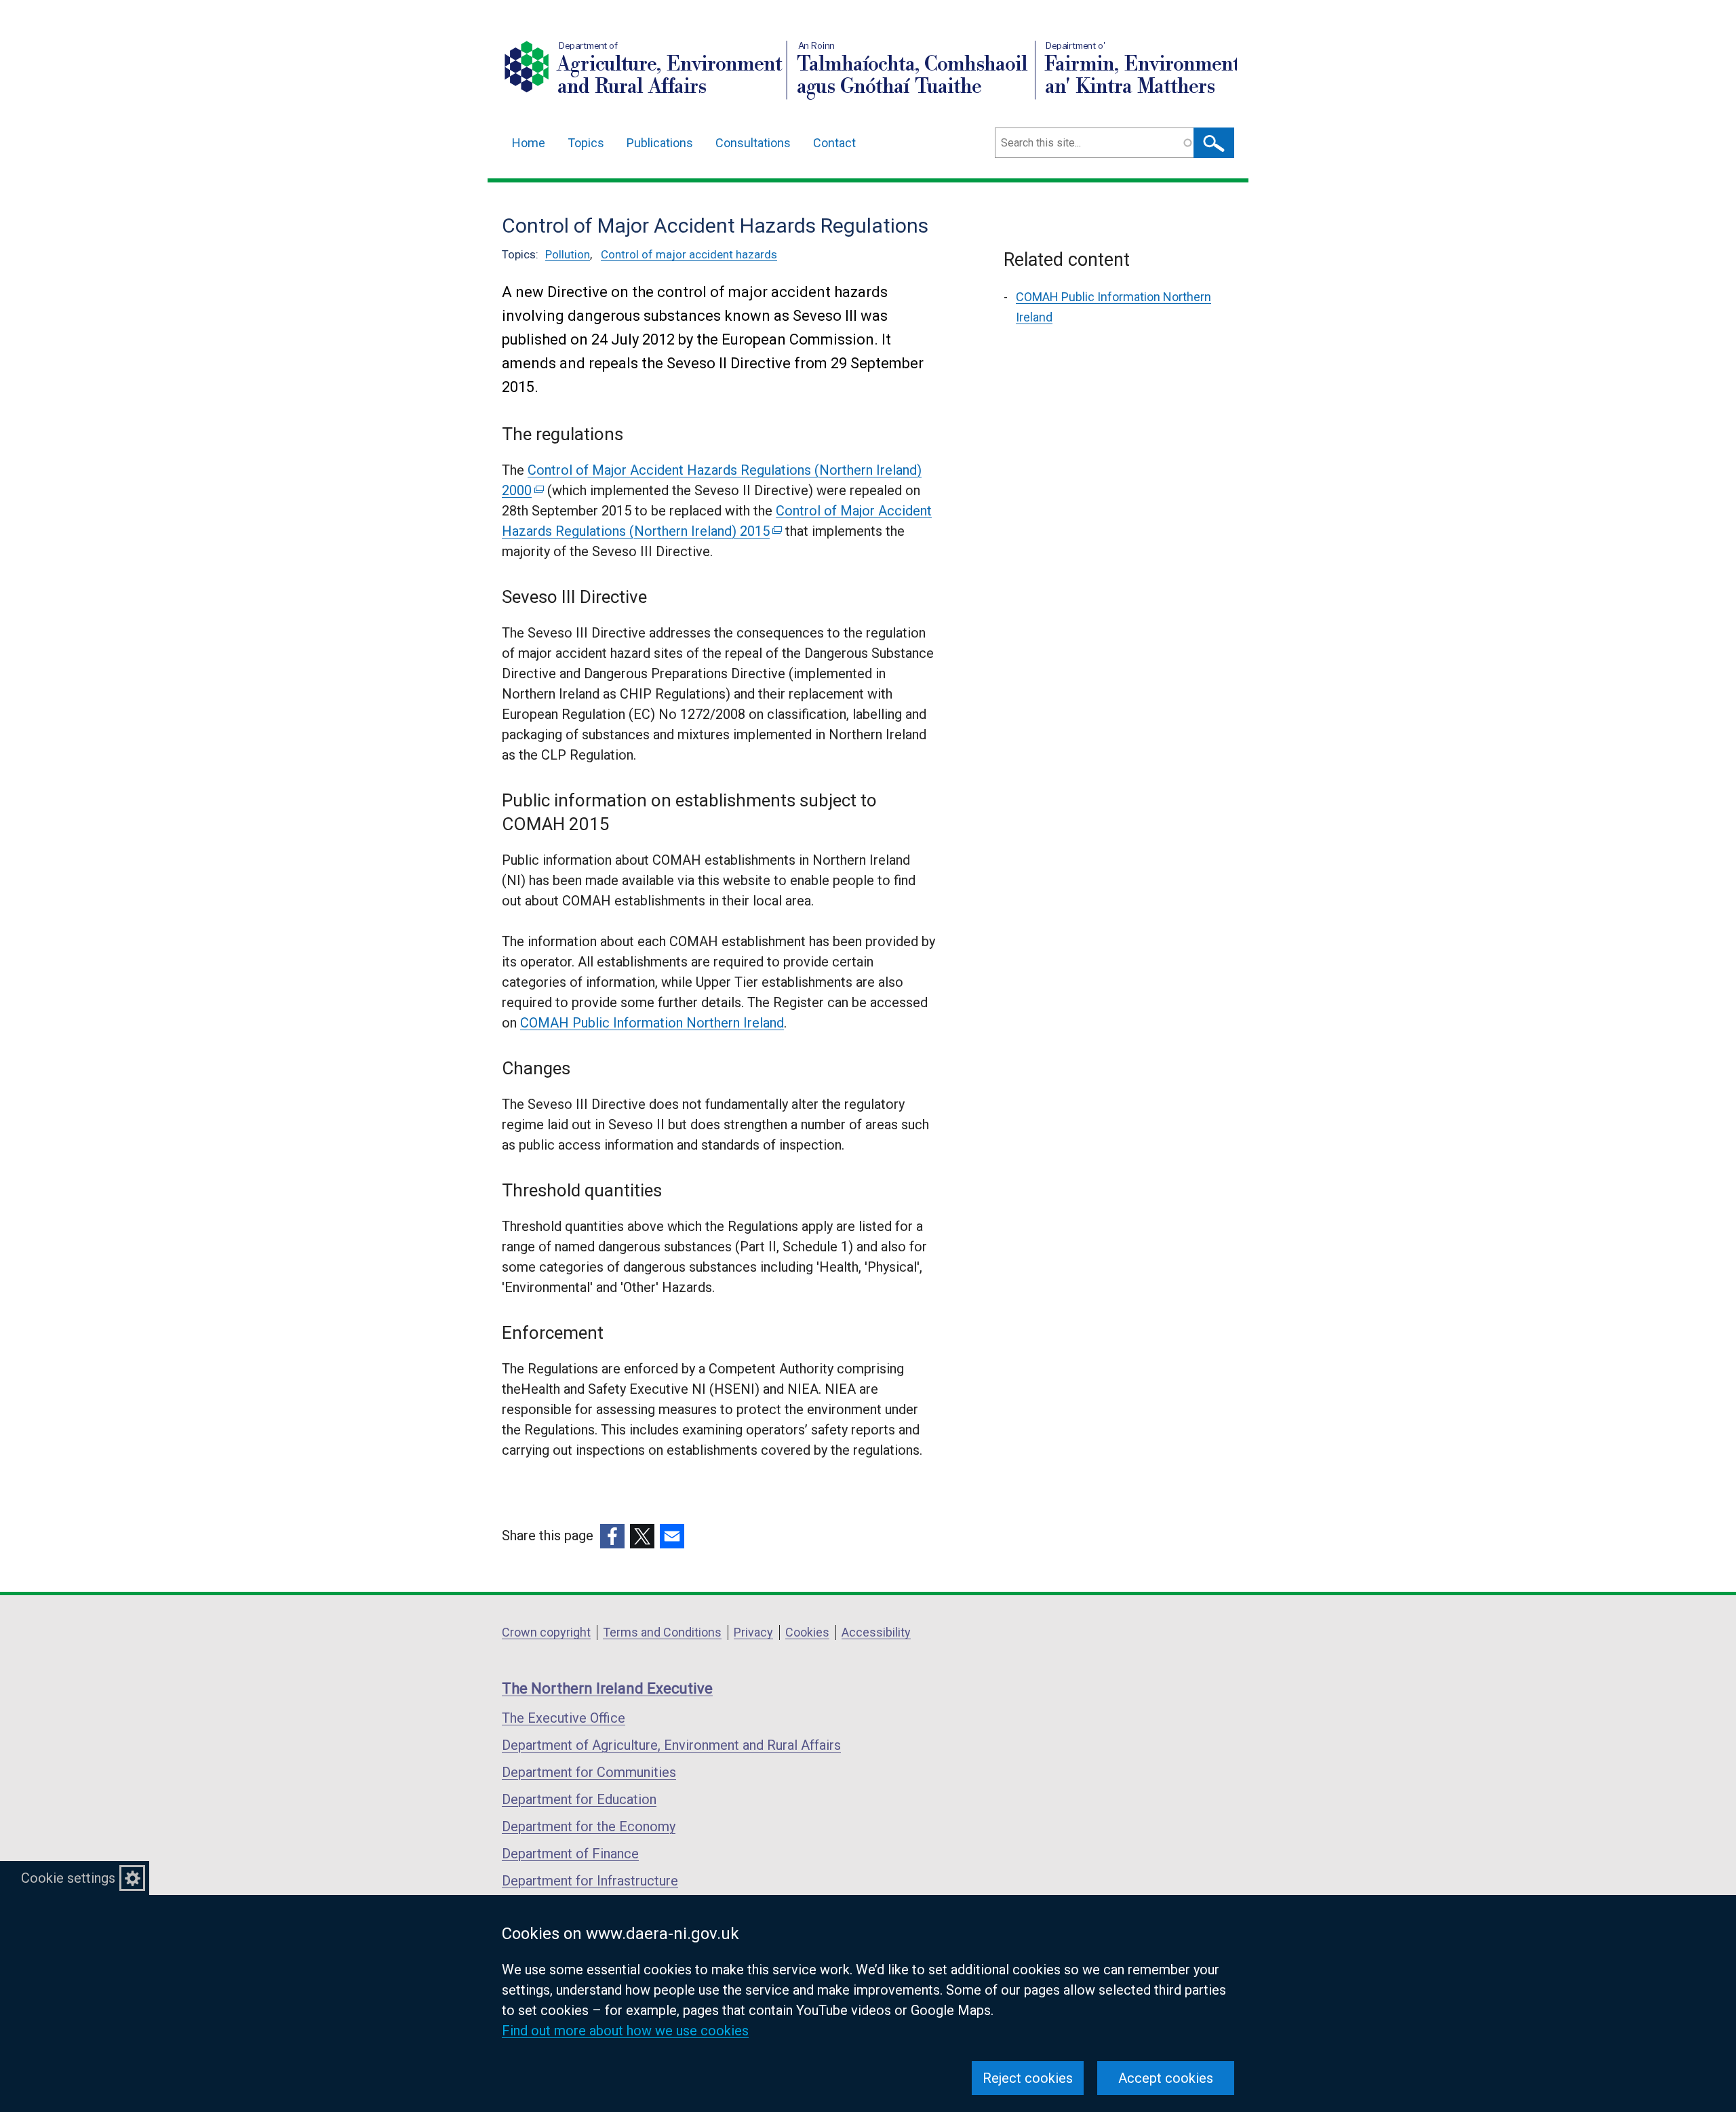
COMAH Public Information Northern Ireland (652, 1023)
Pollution (568, 254)
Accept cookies (1166, 2078)
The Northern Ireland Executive (607, 1688)
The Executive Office (564, 1718)
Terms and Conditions (662, 1632)
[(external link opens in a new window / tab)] (612, 1536)
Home (529, 143)
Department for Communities (589, 1772)
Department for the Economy (589, 1826)
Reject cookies (1028, 2078)
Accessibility (876, 1632)
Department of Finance (570, 1854)
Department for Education (579, 1799)
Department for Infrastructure (590, 1881)
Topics (586, 143)
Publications (660, 143)
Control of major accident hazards (689, 254)
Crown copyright (546, 1632)
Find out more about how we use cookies (625, 2031)
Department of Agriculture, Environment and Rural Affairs (671, 1745)
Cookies (807, 1632)
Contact (834, 143)
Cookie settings (68, 1878)
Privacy (753, 1632)
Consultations (753, 143)
